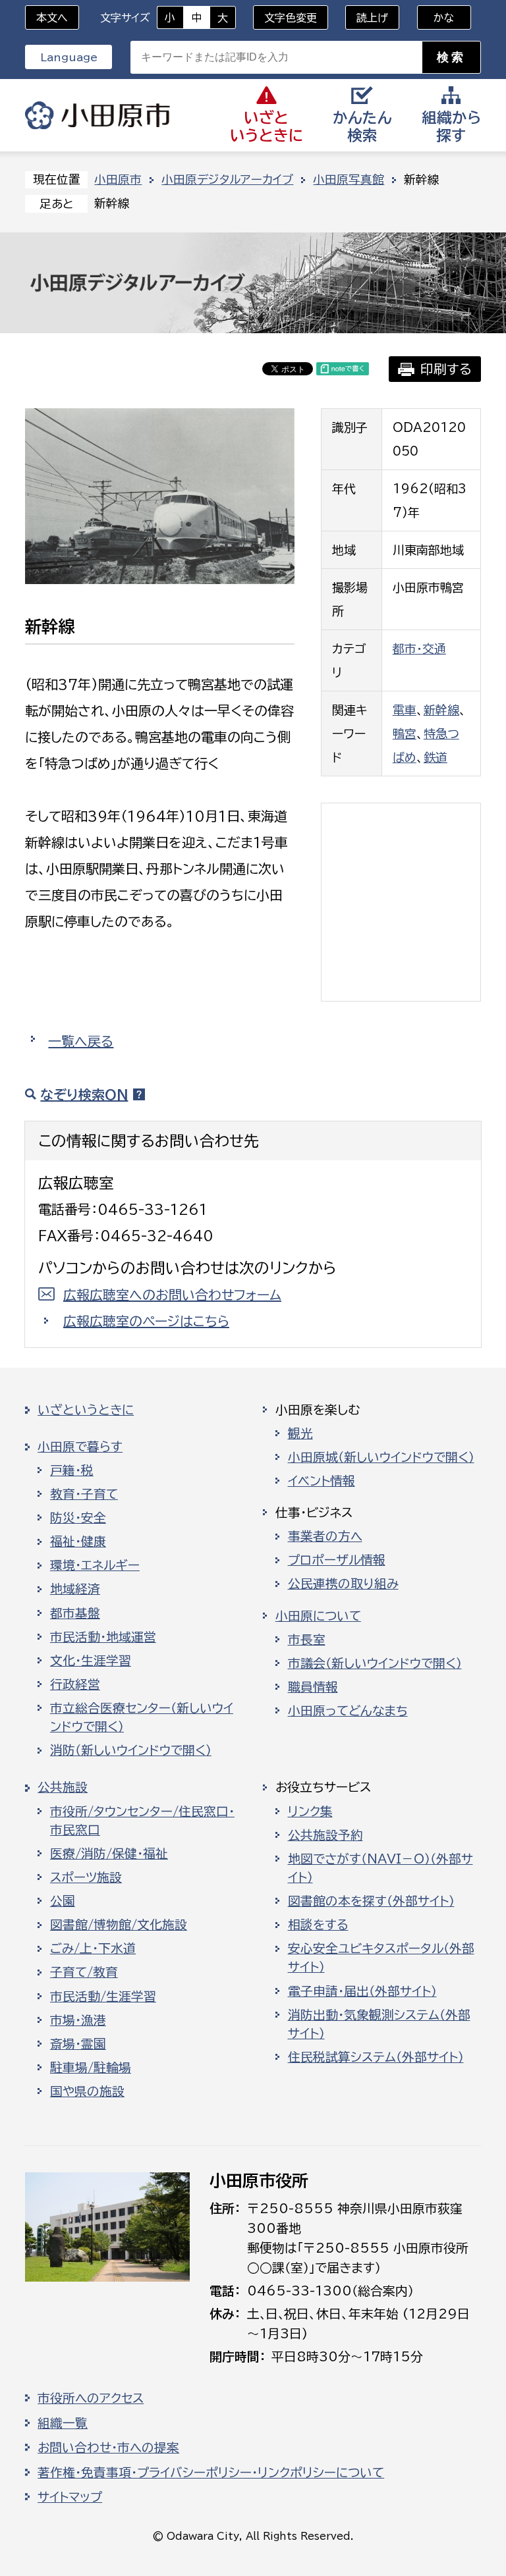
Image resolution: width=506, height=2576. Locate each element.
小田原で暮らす (80, 1447)
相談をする (318, 1925)
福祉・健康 (78, 1542)
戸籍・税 (72, 1470)
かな (436, 18)
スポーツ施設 (86, 1877)
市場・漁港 (78, 2020)
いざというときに (86, 1410)
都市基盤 (75, 1613)
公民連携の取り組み (343, 1584)
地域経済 (75, 1589)
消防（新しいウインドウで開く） (131, 1750)
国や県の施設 (87, 2091)
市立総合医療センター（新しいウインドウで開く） (142, 1717)
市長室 (307, 1640)
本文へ (52, 18)
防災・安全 (78, 1518)
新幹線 (441, 710)
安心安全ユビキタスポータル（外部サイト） (381, 1958)
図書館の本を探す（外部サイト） (371, 1901)
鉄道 (436, 757)
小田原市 (98, 115)
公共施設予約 (325, 1835)
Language (69, 57)
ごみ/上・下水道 (93, 1948)
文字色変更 (291, 18)
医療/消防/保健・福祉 (109, 1854)
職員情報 (313, 1687)
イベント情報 (322, 1481)
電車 (405, 710)
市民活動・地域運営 (103, 1637)
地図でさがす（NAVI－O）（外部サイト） (380, 1868)
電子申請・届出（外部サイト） (362, 1991)
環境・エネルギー (95, 1565)
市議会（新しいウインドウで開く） (375, 1663)
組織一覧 (63, 2423)
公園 (63, 1901)
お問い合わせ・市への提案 (108, 2448)
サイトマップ (70, 2497)
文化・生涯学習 (91, 1661)
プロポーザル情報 (337, 1560)
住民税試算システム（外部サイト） (376, 2057)
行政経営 (75, 1684)
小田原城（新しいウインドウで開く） (381, 1457)
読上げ (372, 18)
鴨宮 (405, 734)
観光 (300, 1434)
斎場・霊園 (78, 2044)
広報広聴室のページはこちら (146, 1321)
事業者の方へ (325, 1536)
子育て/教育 (84, 1972)
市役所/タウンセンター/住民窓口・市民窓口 (142, 1821)
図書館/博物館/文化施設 (119, 1925)
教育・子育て (84, 1494)
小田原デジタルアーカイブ (227, 179)
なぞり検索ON (84, 1094)
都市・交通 (419, 649)
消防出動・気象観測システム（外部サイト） (379, 2024)
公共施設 (63, 1787)
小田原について (318, 1616)
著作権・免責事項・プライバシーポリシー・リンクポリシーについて (211, 2473)
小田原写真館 (349, 179)
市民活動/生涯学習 (103, 1997)
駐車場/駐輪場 (91, 2068)
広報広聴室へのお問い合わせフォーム (172, 1295)
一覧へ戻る (81, 1041)
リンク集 (310, 1811)
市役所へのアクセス (91, 2398)
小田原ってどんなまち (348, 1711)
